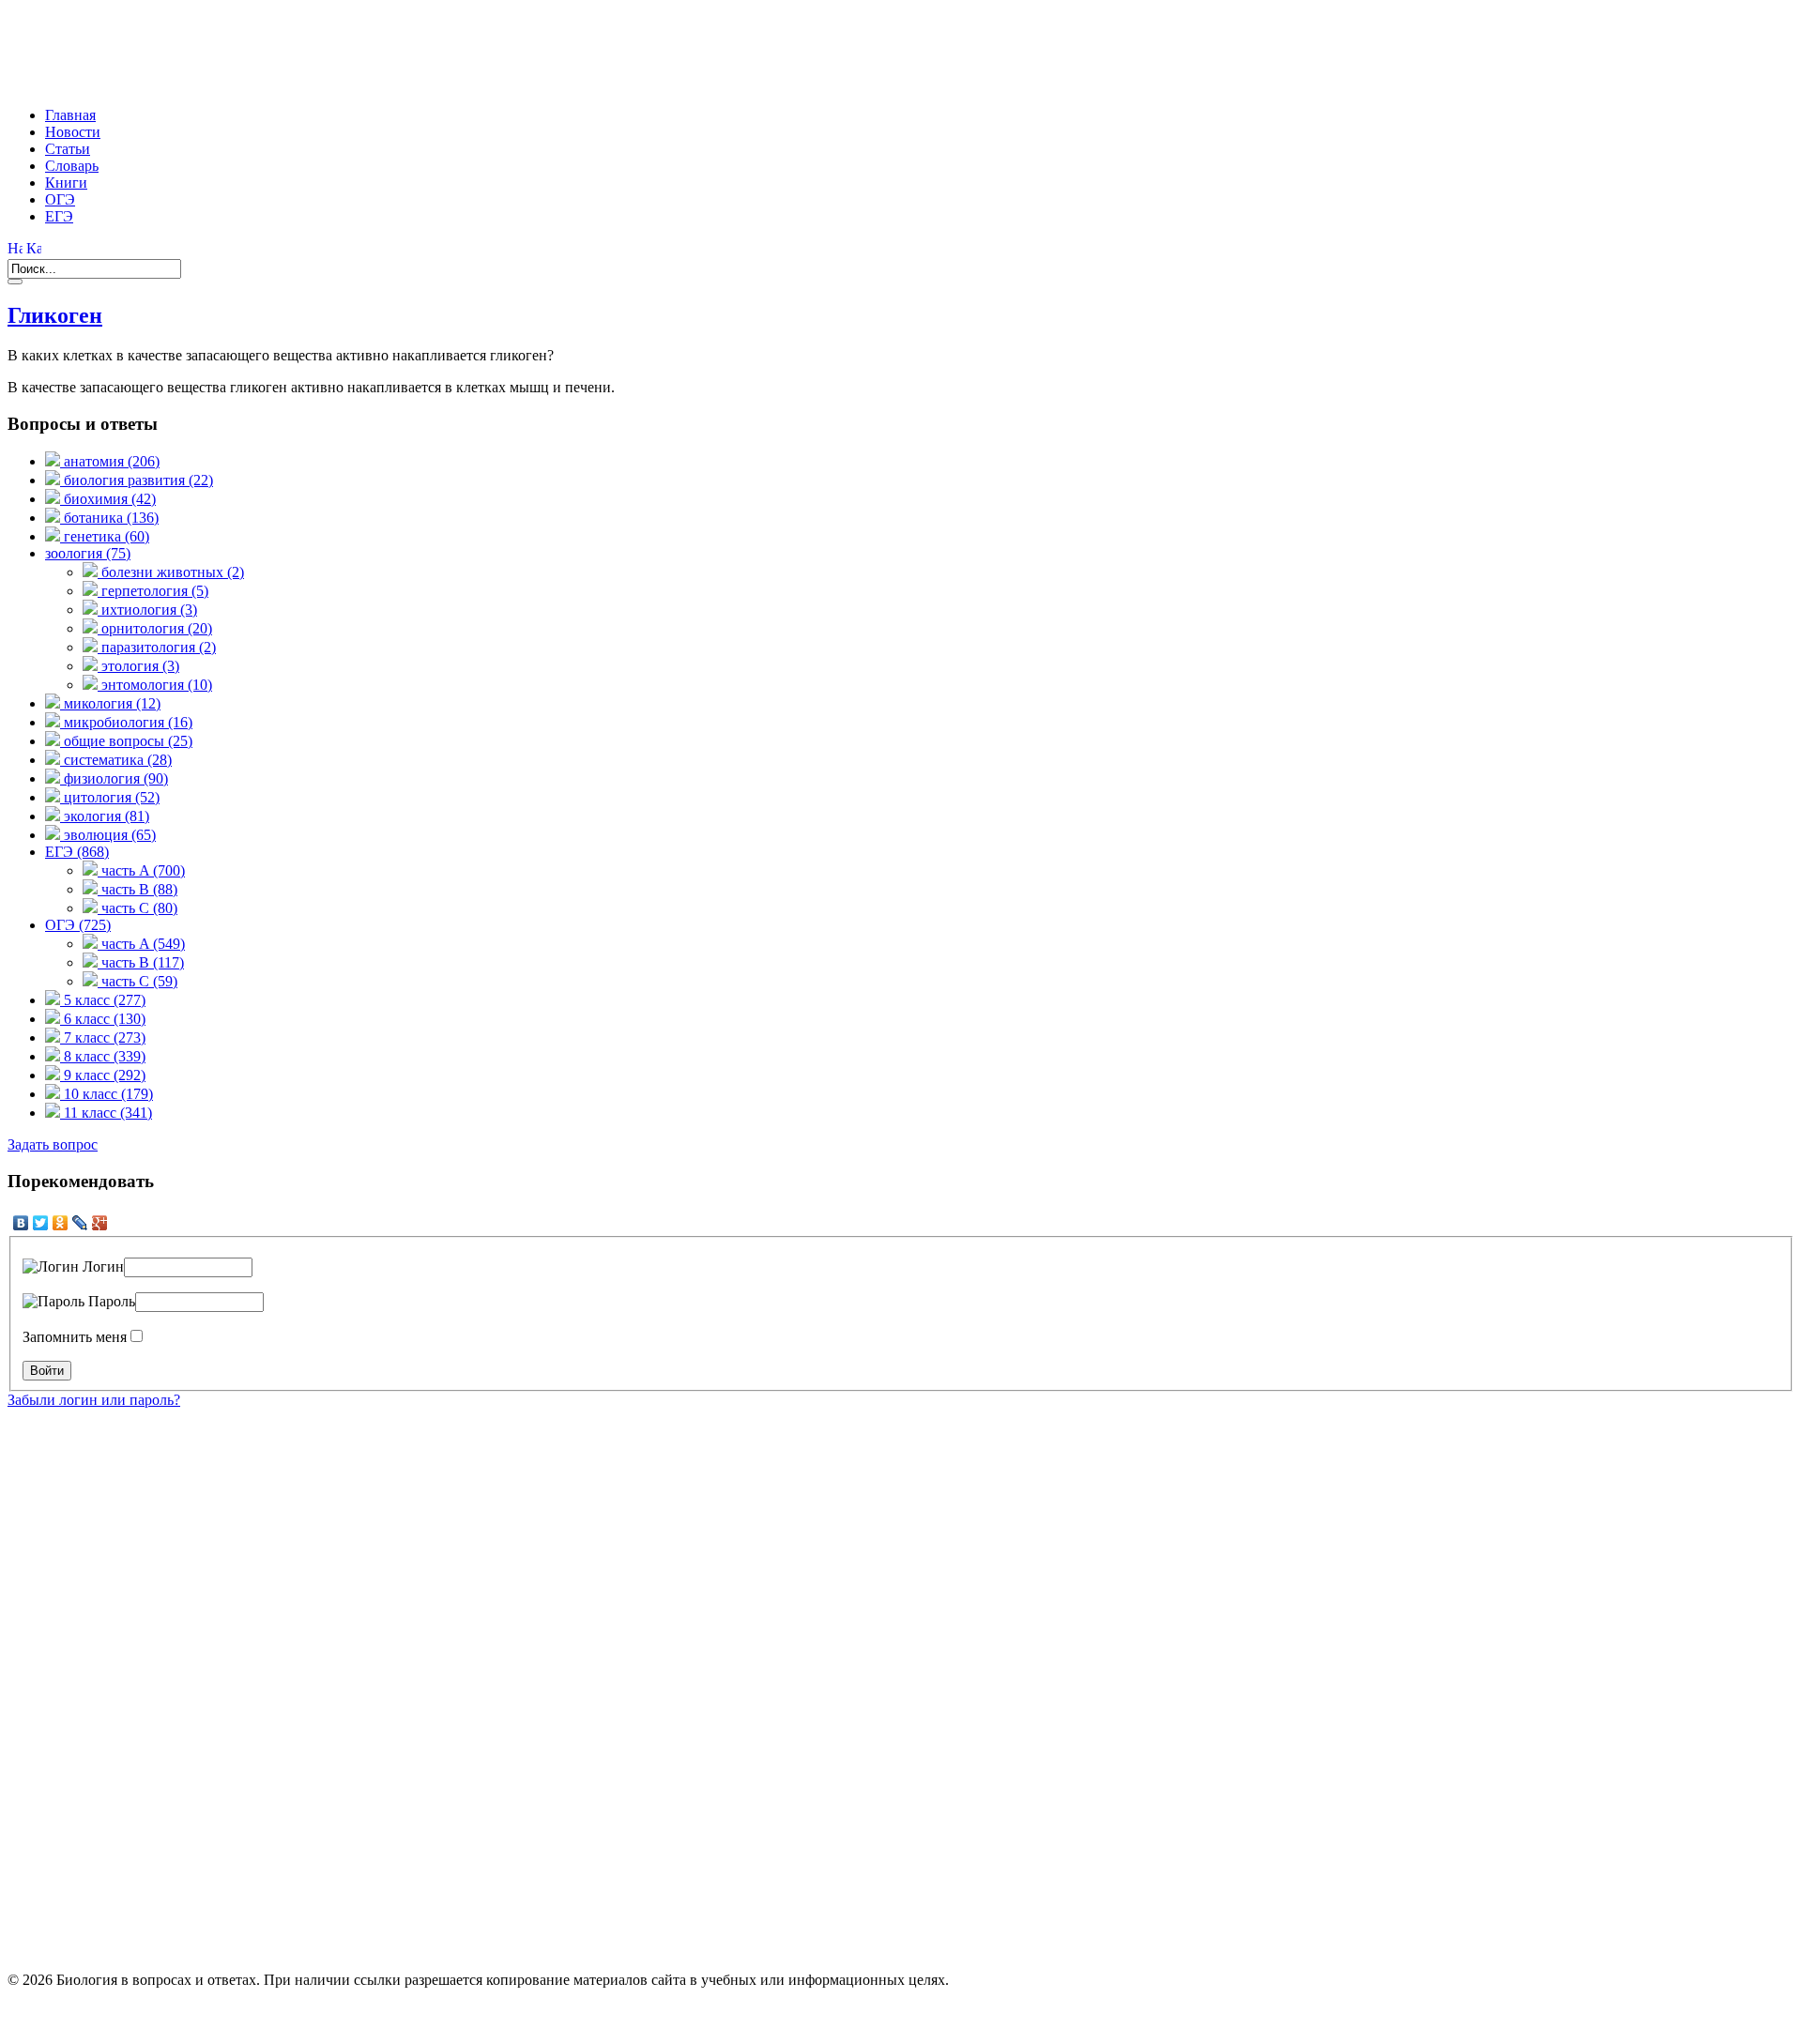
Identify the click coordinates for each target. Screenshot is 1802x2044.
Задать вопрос (53, 1144)
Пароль (110, 1301)
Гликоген (55, 315)
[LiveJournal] (80, 1223)
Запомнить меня (75, 1337)
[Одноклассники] (61, 1223)
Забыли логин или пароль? (94, 1400)
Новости (73, 132)
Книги (66, 183)
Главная (70, 115)
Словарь (72, 166)
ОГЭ (60, 199)
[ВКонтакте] (21, 1223)
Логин (101, 1266)
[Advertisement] (349, 50)
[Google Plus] (100, 1223)
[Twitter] (41, 1223)
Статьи (68, 149)
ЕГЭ (59, 216)
